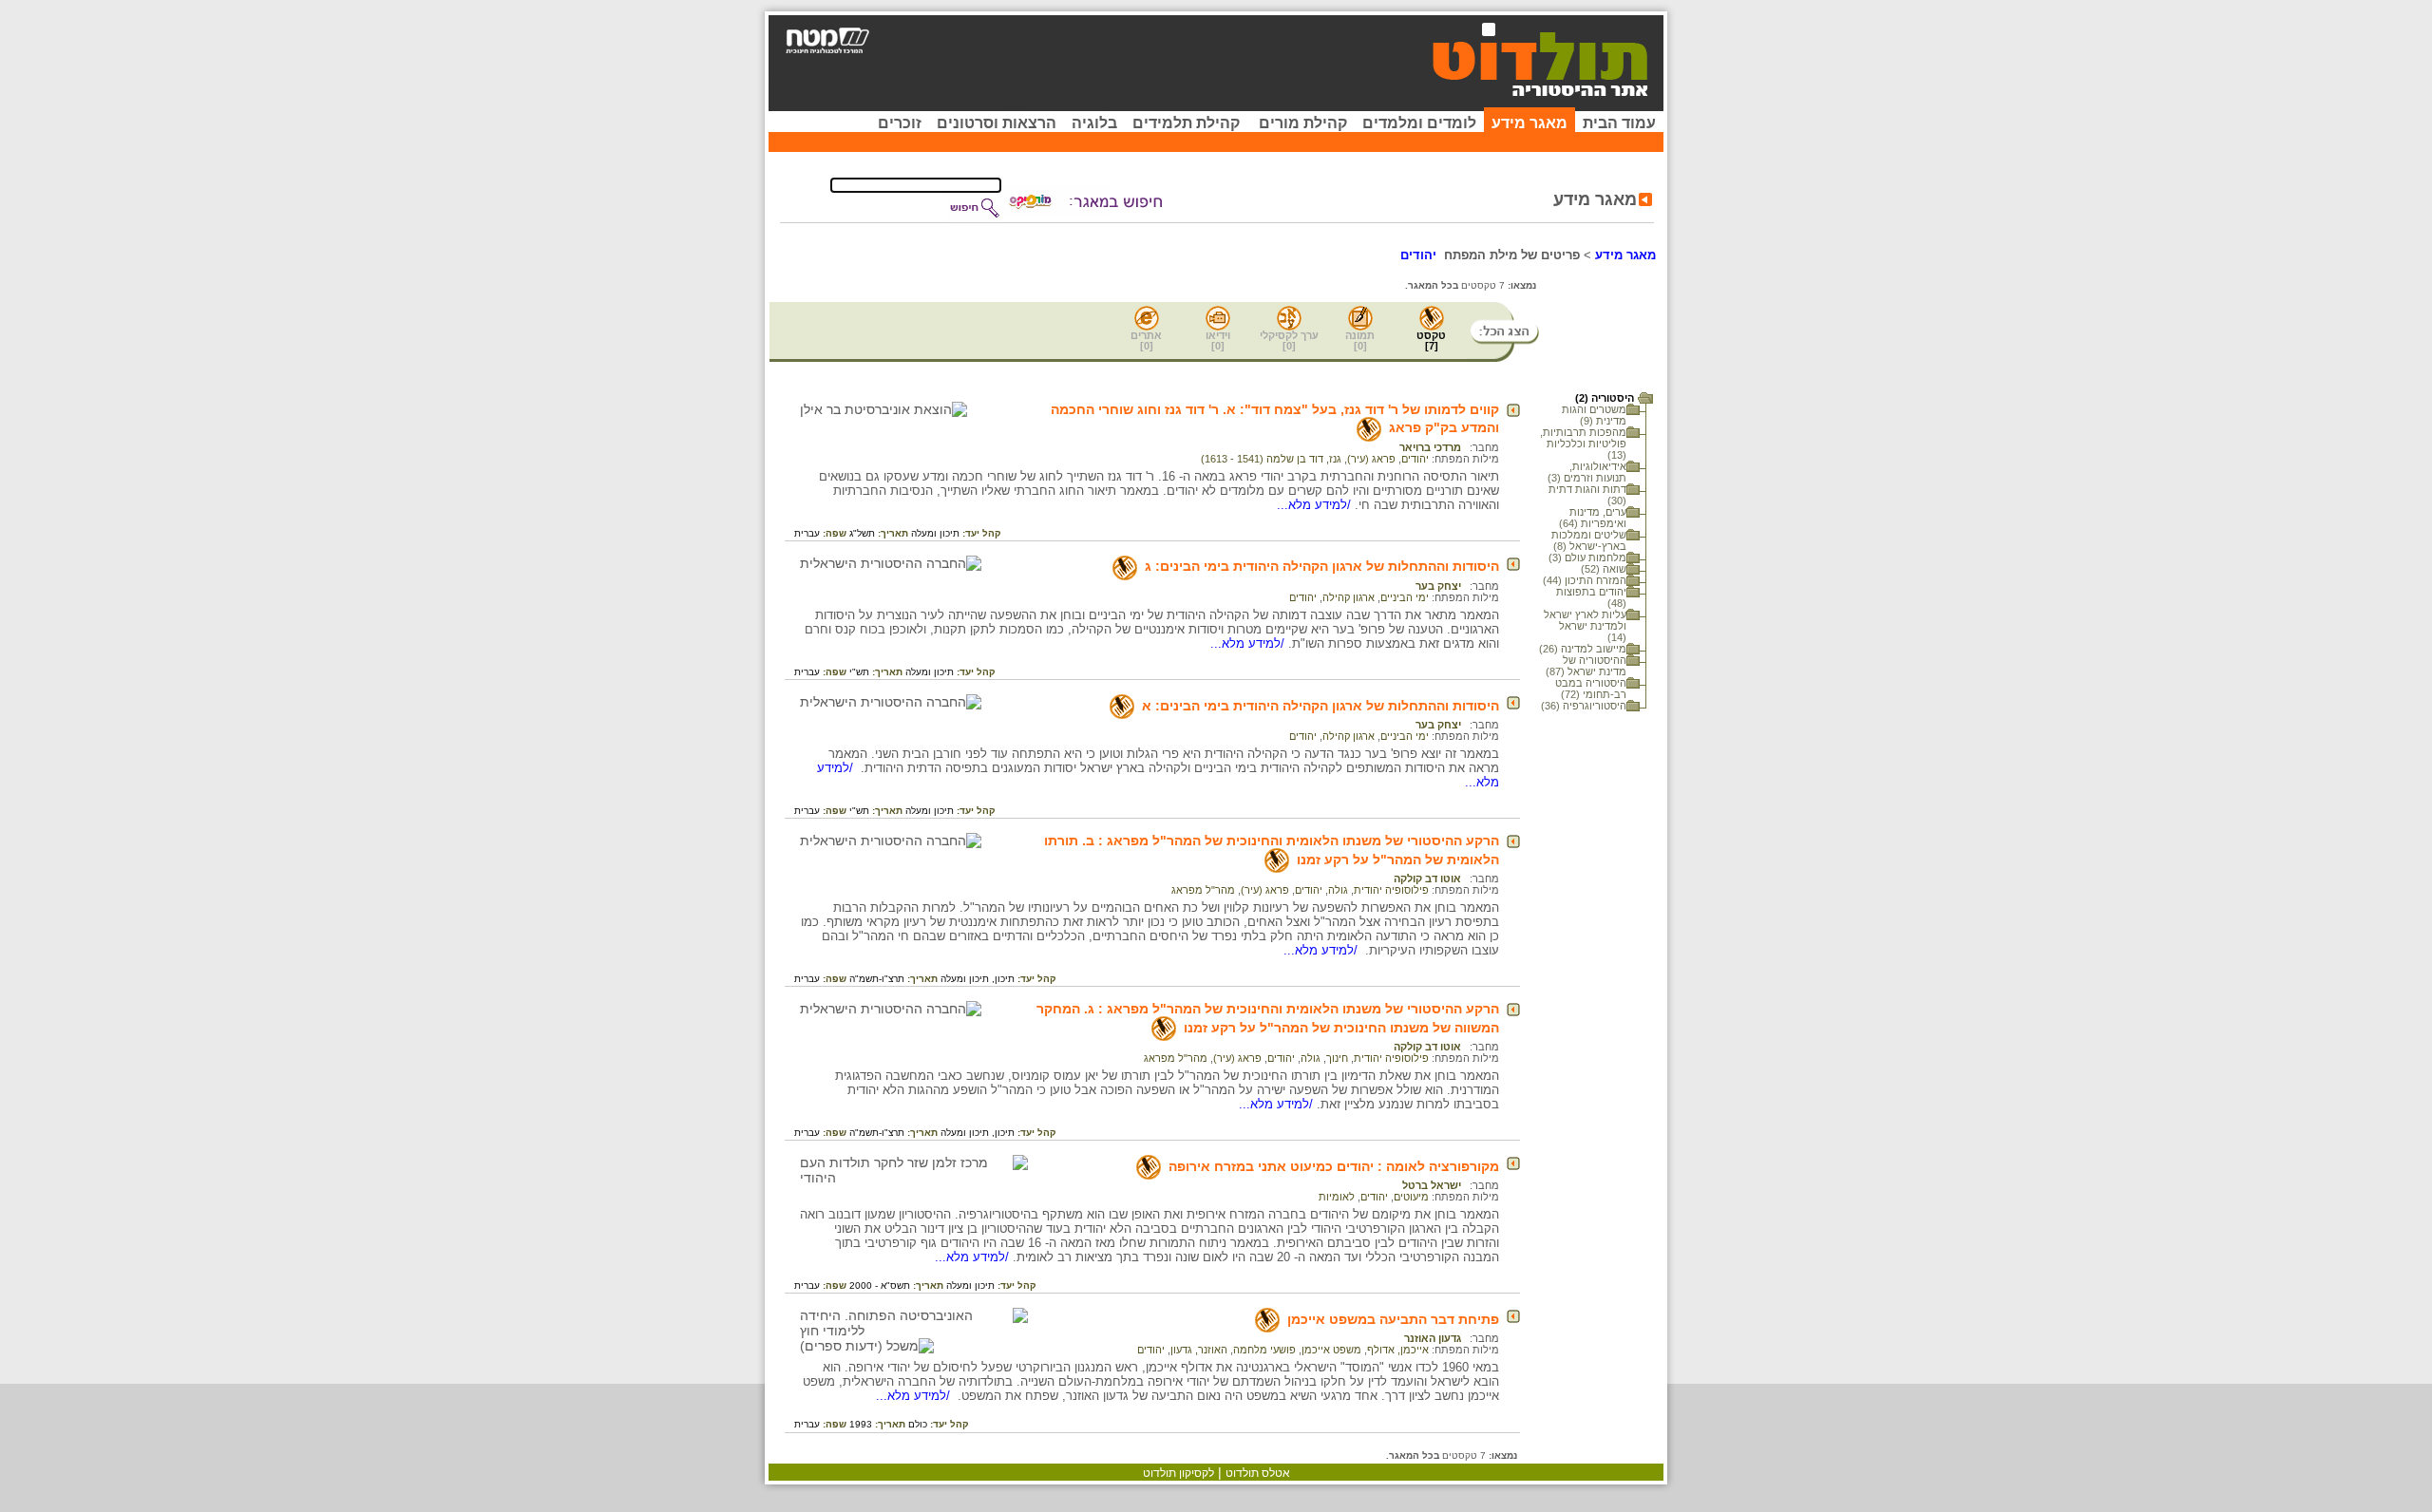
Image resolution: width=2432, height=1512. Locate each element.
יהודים (1415, 459)
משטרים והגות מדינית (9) (1594, 415)
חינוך (1337, 1058)
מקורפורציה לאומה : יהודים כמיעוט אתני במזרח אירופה (1334, 1166)
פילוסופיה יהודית (1391, 890)
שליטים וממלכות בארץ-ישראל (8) (1589, 540)
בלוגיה (1094, 123)
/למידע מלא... (1316, 505)
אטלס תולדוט (1258, 1473)
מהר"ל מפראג (1203, 890)
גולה (1338, 890)
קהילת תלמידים (1186, 123)
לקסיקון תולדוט (1178, 1473)
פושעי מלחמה (1264, 1350)
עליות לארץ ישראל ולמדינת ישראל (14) (1585, 626)
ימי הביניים (1405, 597)
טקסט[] (1431, 340)
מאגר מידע (1529, 123)
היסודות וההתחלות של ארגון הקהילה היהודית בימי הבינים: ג (1322, 566)
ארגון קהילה (1349, 597)
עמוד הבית (1619, 123)
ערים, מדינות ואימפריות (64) (1593, 518)
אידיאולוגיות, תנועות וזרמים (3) (1587, 472)
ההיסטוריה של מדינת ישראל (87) (1586, 666)
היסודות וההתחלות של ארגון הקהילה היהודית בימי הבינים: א (1320, 706)
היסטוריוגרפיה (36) (1584, 706)
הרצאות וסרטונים (997, 123)
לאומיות (1337, 1197)
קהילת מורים (1303, 123)
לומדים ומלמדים (1419, 123)
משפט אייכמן (1331, 1350)
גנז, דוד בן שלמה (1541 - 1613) (1271, 459)
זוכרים (900, 123)
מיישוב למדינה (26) (1583, 649)
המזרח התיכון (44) (1585, 580)
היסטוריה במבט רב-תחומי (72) (1591, 689)
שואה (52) (1604, 569)
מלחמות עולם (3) (1587, 558)
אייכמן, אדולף (1398, 1350)
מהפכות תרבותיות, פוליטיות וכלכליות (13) (1583, 444)
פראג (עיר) (1371, 459)
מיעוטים (1411, 1197)
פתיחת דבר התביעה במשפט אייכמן (1393, 1319)
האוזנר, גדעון (1199, 1350)
